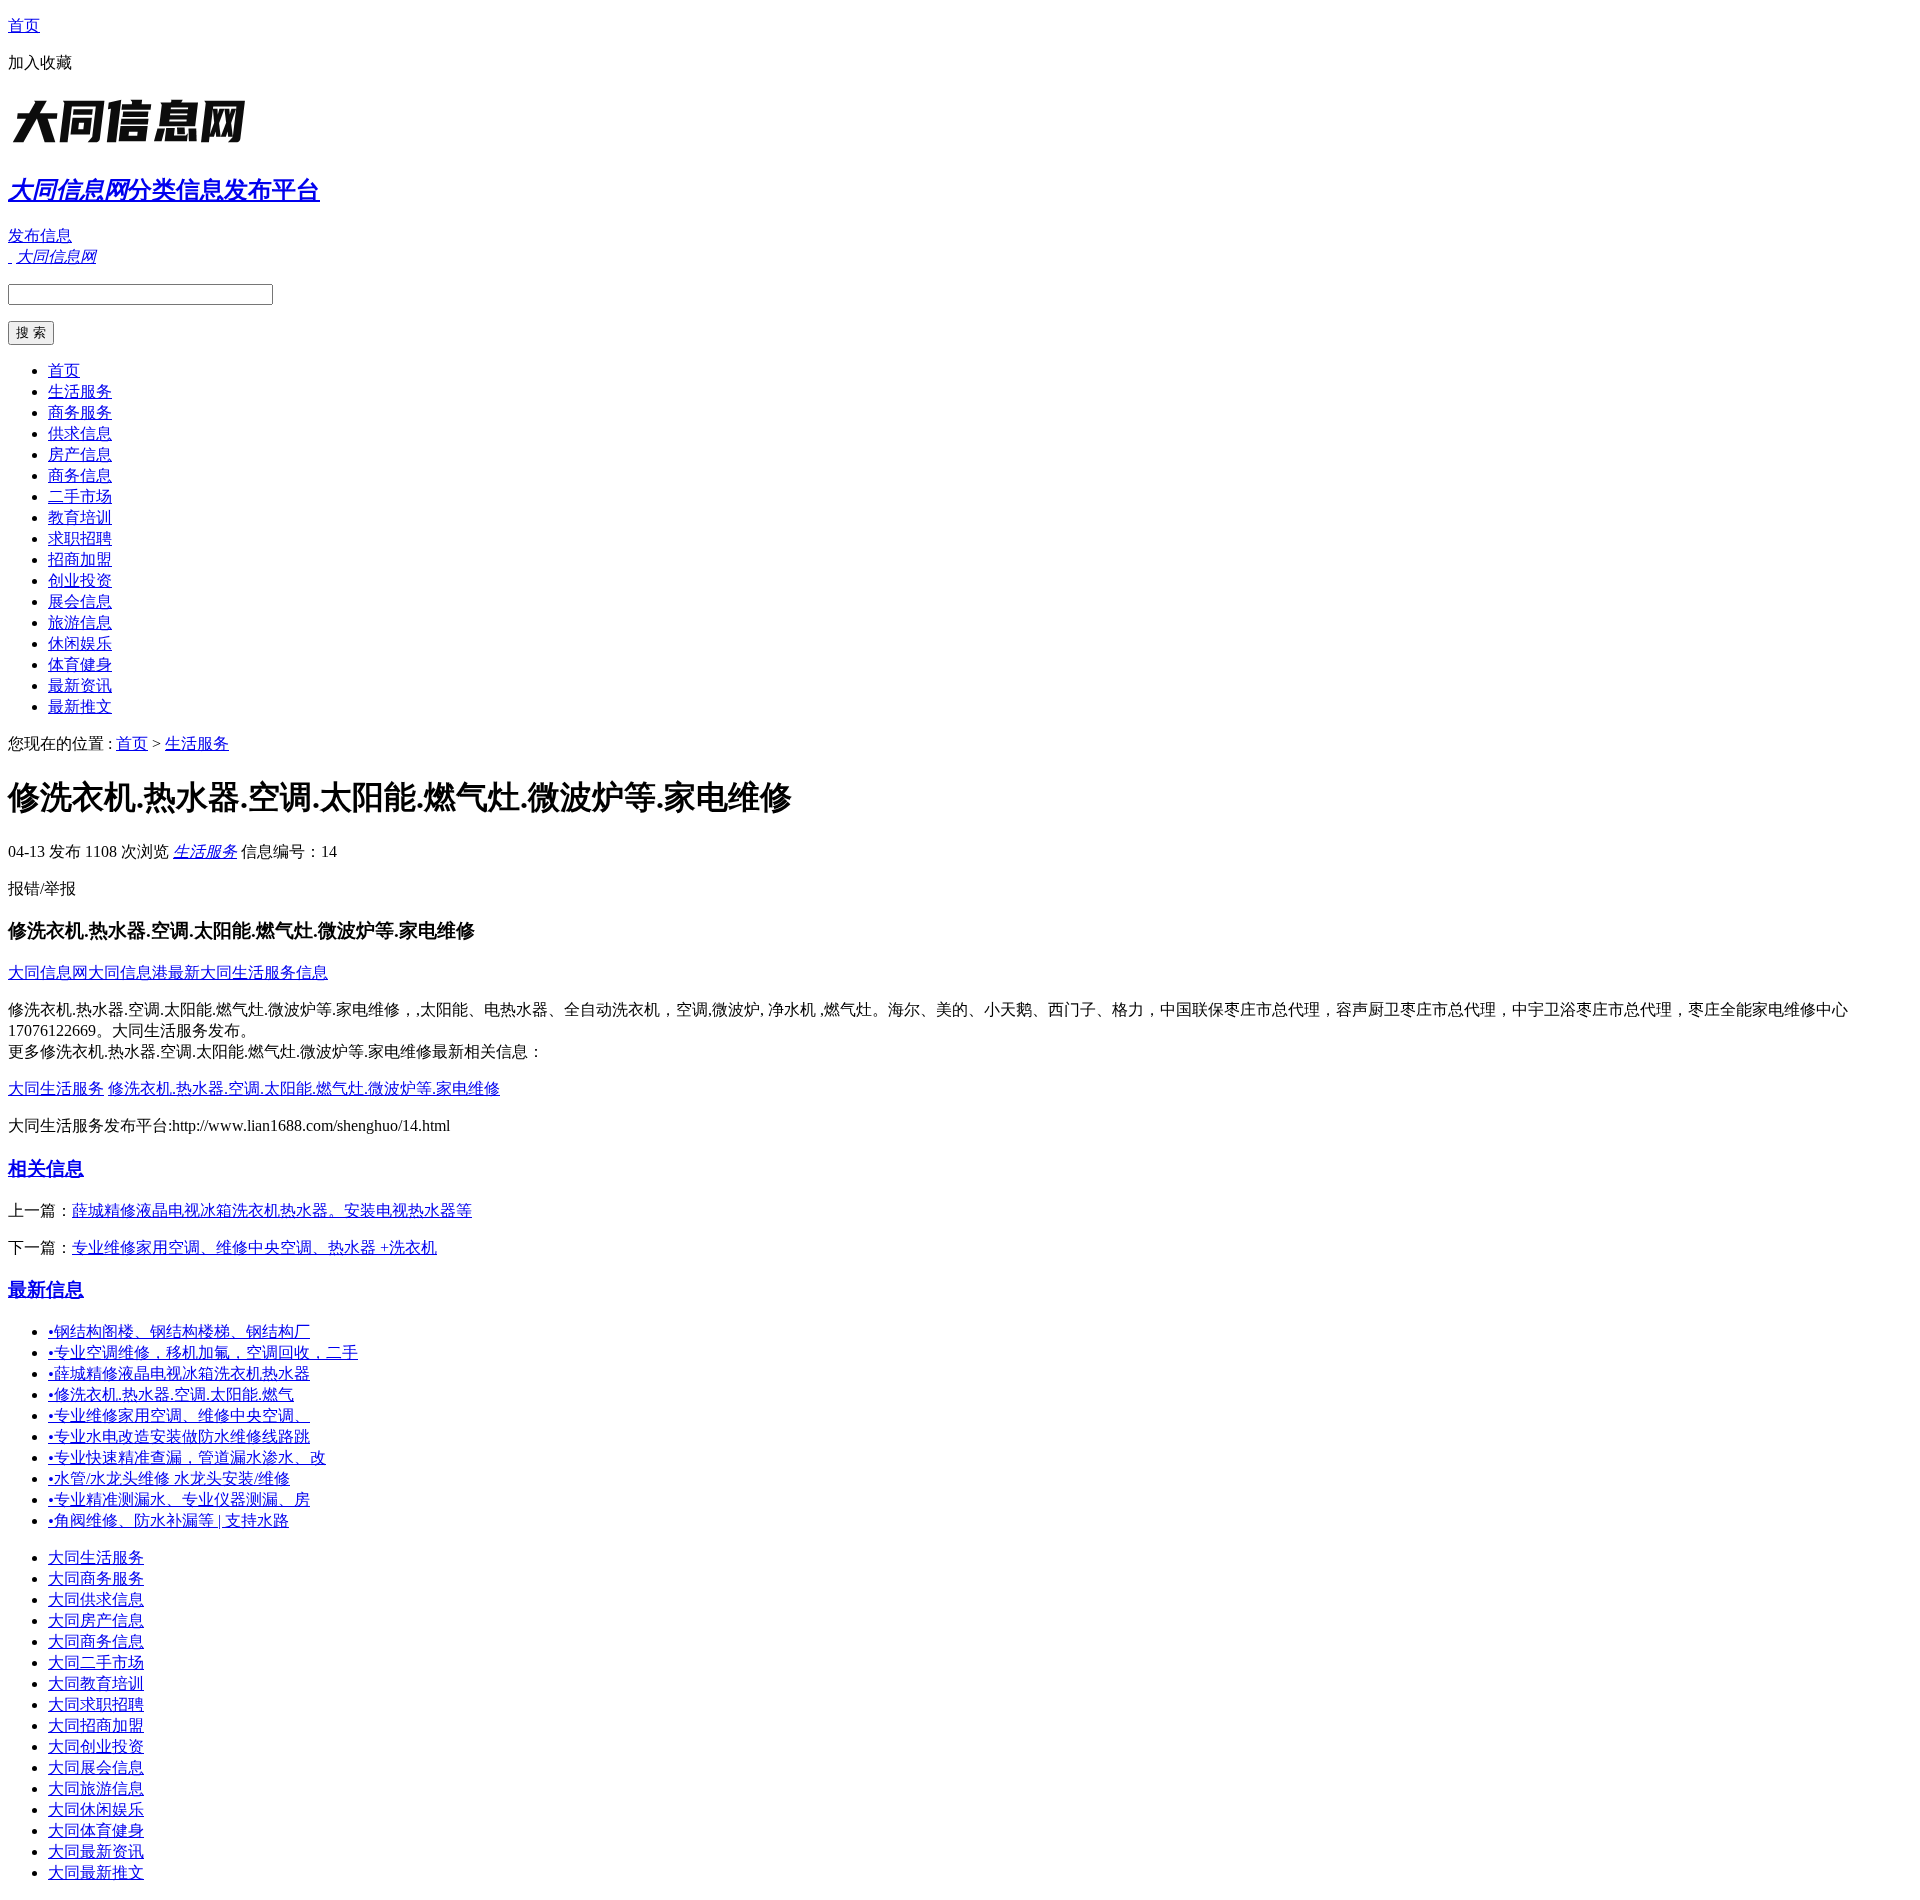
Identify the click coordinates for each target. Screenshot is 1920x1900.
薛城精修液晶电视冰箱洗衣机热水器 (179, 1373)
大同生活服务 (56, 1088)
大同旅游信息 (96, 1788)
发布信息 (40, 235)
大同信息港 (128, 972)
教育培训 (80, 517)
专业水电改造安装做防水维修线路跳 (179, 1436)
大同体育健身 (96, 1830)
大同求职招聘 (96, 1704)
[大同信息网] (133, 144)
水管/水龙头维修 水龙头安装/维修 (169, 1478)
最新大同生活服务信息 (248, 972)
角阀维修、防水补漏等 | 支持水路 (168, 1520)
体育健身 (80, 664)
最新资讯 (80, 685)
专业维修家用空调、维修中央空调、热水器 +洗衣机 (254, 1247)
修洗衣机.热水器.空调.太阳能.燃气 (171, 1394)
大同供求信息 (96, 1599)
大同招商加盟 (96, 1725)
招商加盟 (80, 559)
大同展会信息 (96, 1767)
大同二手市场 (96, 1662)
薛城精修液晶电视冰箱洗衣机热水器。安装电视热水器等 (272, 1210)
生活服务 (80, 391)
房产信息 (80, 454)
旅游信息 (80, 622)
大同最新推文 (96, 1872)
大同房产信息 (96, 1620)
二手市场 (80, 496)
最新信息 (46, 1289)
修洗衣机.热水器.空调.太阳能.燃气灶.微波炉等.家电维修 (304, 1088)
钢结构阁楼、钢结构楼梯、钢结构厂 (179, 1331)
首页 (24, 25)
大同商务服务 (96, 1578)
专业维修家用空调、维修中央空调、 (179, 1415)
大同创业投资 (96, 1746)
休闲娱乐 (80, 643)
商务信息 (80, 475)
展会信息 (80, 601)
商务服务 (80, 412)
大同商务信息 (96, 1641)
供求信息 (80, 433)
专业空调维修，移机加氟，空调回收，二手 (203, 1352)
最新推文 (80, 706)
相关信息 (46, 1168)
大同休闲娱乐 (96, 1809)
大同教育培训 (96, 1683)
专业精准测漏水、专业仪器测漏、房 (179, 1499)
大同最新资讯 (96, 1851)
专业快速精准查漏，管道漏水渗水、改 (187, 1457)
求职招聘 (80, 538)
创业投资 (80, 580)
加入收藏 (40, 62)
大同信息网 (48, 972)
